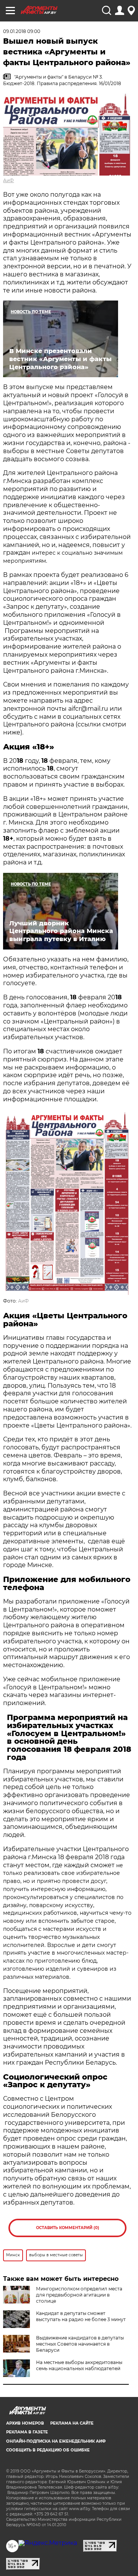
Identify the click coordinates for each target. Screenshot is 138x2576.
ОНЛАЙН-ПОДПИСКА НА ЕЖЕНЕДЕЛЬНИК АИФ (56, 2441)
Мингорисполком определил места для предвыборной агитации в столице (79, 2295)
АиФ (8, 180)
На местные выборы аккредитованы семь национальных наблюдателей (79, 2365)
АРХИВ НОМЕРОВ (25, 2423)
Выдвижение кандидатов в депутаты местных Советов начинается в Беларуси (80, 2344)
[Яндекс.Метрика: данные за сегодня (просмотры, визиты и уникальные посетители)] (48, 2543)
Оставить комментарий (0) (68, 2228)
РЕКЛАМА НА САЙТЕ (72, 2423)
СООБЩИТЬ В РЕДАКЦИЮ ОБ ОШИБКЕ (48, 2450)
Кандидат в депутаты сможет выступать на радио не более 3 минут (81, 2316)
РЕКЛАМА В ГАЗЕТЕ (27, 2432)
